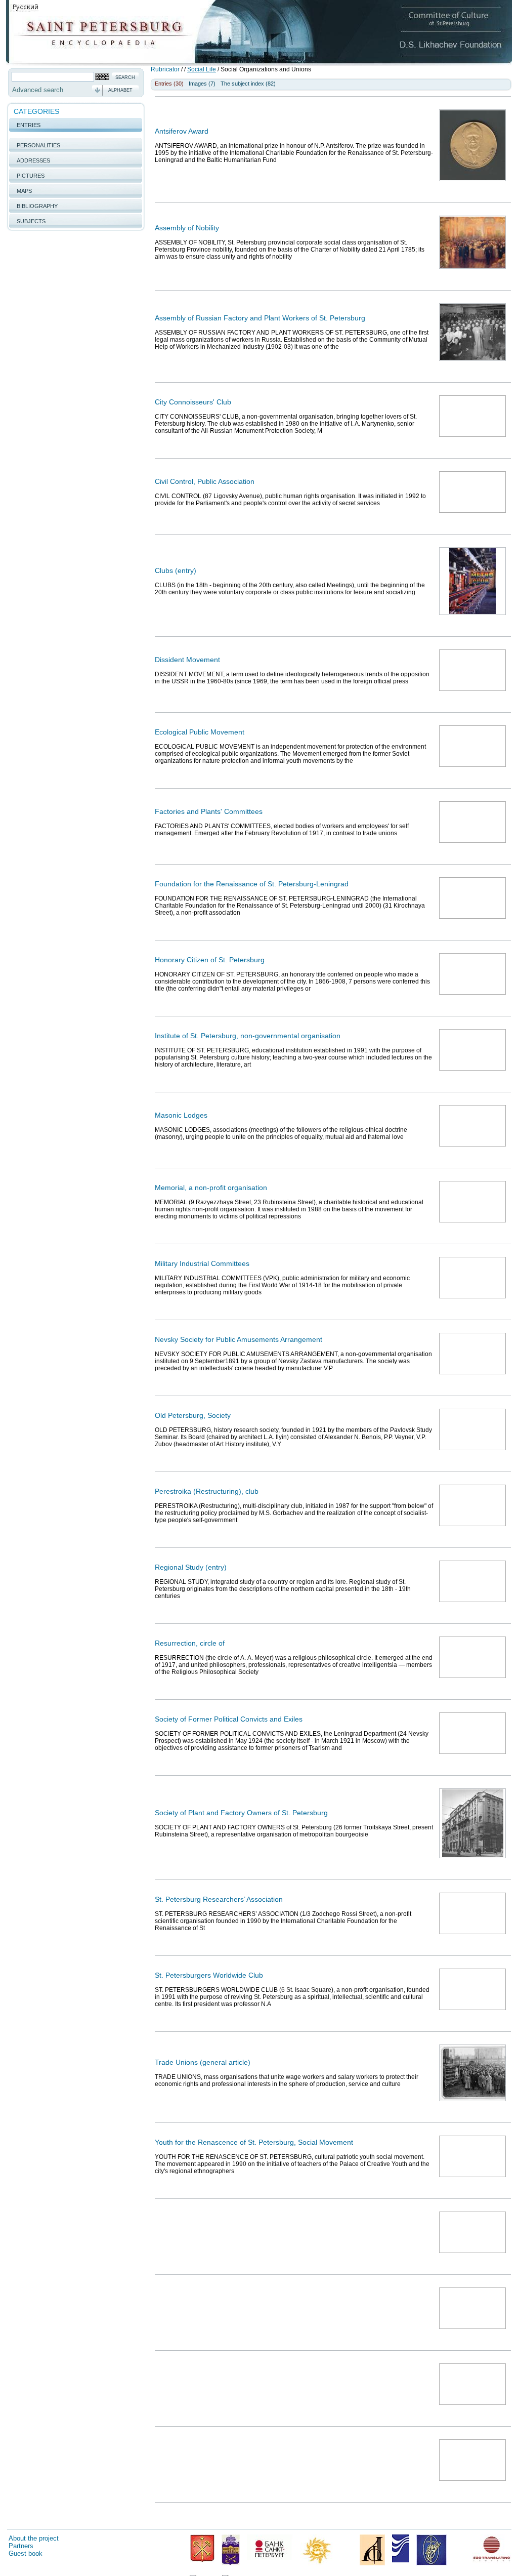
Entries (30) (169, 84)
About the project (34, 2538)
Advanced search (38, 90)
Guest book (26, 2553)
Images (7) (202, 84)
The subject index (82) (248, 84)
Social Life (202, 69)
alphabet (120, 90)
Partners (21, 2546)
